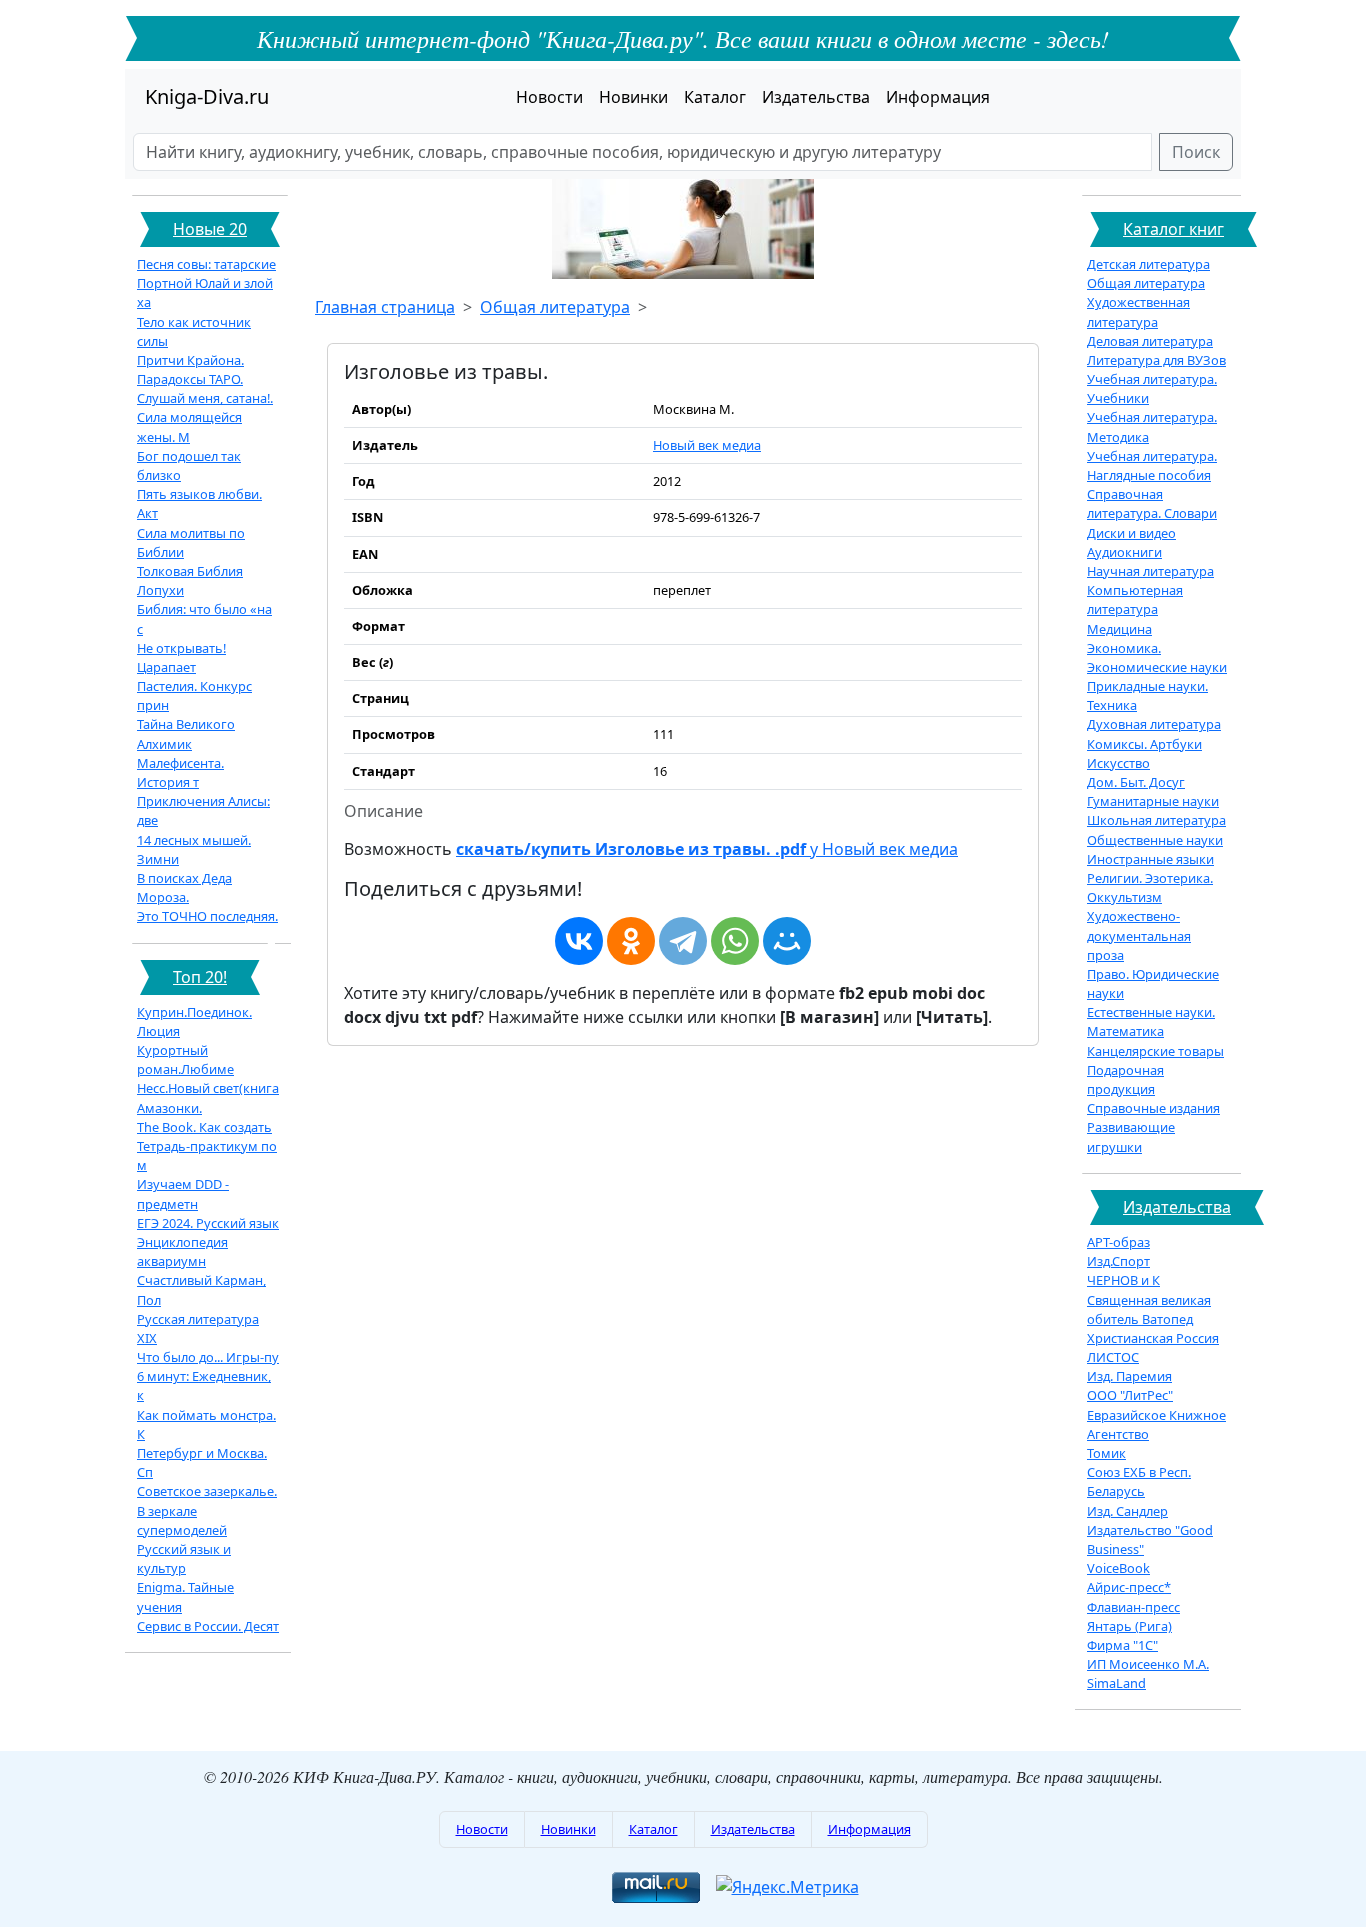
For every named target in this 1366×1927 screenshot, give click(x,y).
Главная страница (385, 307)
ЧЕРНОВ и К (1123, 1280)
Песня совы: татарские (206, 264)
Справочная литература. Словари (1152, 503)
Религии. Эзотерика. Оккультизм (1150, 887)
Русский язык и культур (184, 1558)
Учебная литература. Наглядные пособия (1152, 465)
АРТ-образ (1118, 1242)
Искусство (1118, 763)
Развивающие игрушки (1131, 1136)
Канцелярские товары (1155, 1051)
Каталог (715, 97)
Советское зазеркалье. (207, 1491)
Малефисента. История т (180, 772)
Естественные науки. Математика (1151, 1021)
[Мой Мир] (787, 941)
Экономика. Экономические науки (1157, 657)
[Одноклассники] (631, 941)
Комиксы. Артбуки (1144, 744)
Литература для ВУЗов (1156, 360)
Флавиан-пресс (1133, 1607)
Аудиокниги (1124, 552)
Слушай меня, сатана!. (205, 398)
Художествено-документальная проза (1139, 935)
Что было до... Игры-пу (208, 1357)
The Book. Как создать (204, 1127)
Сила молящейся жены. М (189, 426)
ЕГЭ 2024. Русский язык (208, 1223)
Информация (938, 97)
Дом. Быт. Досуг (1136, 782)
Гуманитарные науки (1153, 801)
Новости (549, 97)
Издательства (816, 97)
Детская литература (1148, 264)
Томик (1106, 1453)
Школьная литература (1156, 820)
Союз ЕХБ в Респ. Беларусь (1139, 1481)
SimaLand (1116, 1683)
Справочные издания (1153, 1108)
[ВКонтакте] (579, 941)
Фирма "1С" (1122, 1645)
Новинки (633, 97)
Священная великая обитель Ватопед (1149, 1309)
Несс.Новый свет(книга (208, 1088)
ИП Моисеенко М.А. (1148, 1664)
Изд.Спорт (1118, 1261)
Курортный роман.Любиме (185, 1059)
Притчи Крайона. (190, 360)
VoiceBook (1118, 1568)
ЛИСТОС (1113, 1357)
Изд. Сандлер (1127, 1511)
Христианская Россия (1153, 1338)
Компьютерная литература (1135, 599)
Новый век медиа (707, 445)
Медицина (1119, 629)
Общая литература (555, 307)
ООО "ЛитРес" (1130, 1395)
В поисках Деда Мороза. (184, 887)
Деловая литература (1150, 341)
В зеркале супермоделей (182, 1520)
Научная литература (1150, 571)
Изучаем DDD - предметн (183, 1193)
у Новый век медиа (707, 849)
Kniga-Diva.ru (207, 96)
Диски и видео (1131, 533)
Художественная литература (1138, 311)
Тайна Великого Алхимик (186, 733)
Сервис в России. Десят (208, 1626)
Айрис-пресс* (1129, 1587)
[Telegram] (683, 941)
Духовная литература (1154, 724)
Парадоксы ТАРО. (190, 379)
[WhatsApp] (735, 941)
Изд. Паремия (1129, 1376)
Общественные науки (1155, 840)
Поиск (1196, 152)
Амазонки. (169, 1108)
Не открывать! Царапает (181, 657)
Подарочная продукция (1125, 1079)
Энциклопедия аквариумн (182, 1251)
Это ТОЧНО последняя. (207, 916)
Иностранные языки (1150, 859)
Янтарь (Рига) (1129, 1626)
